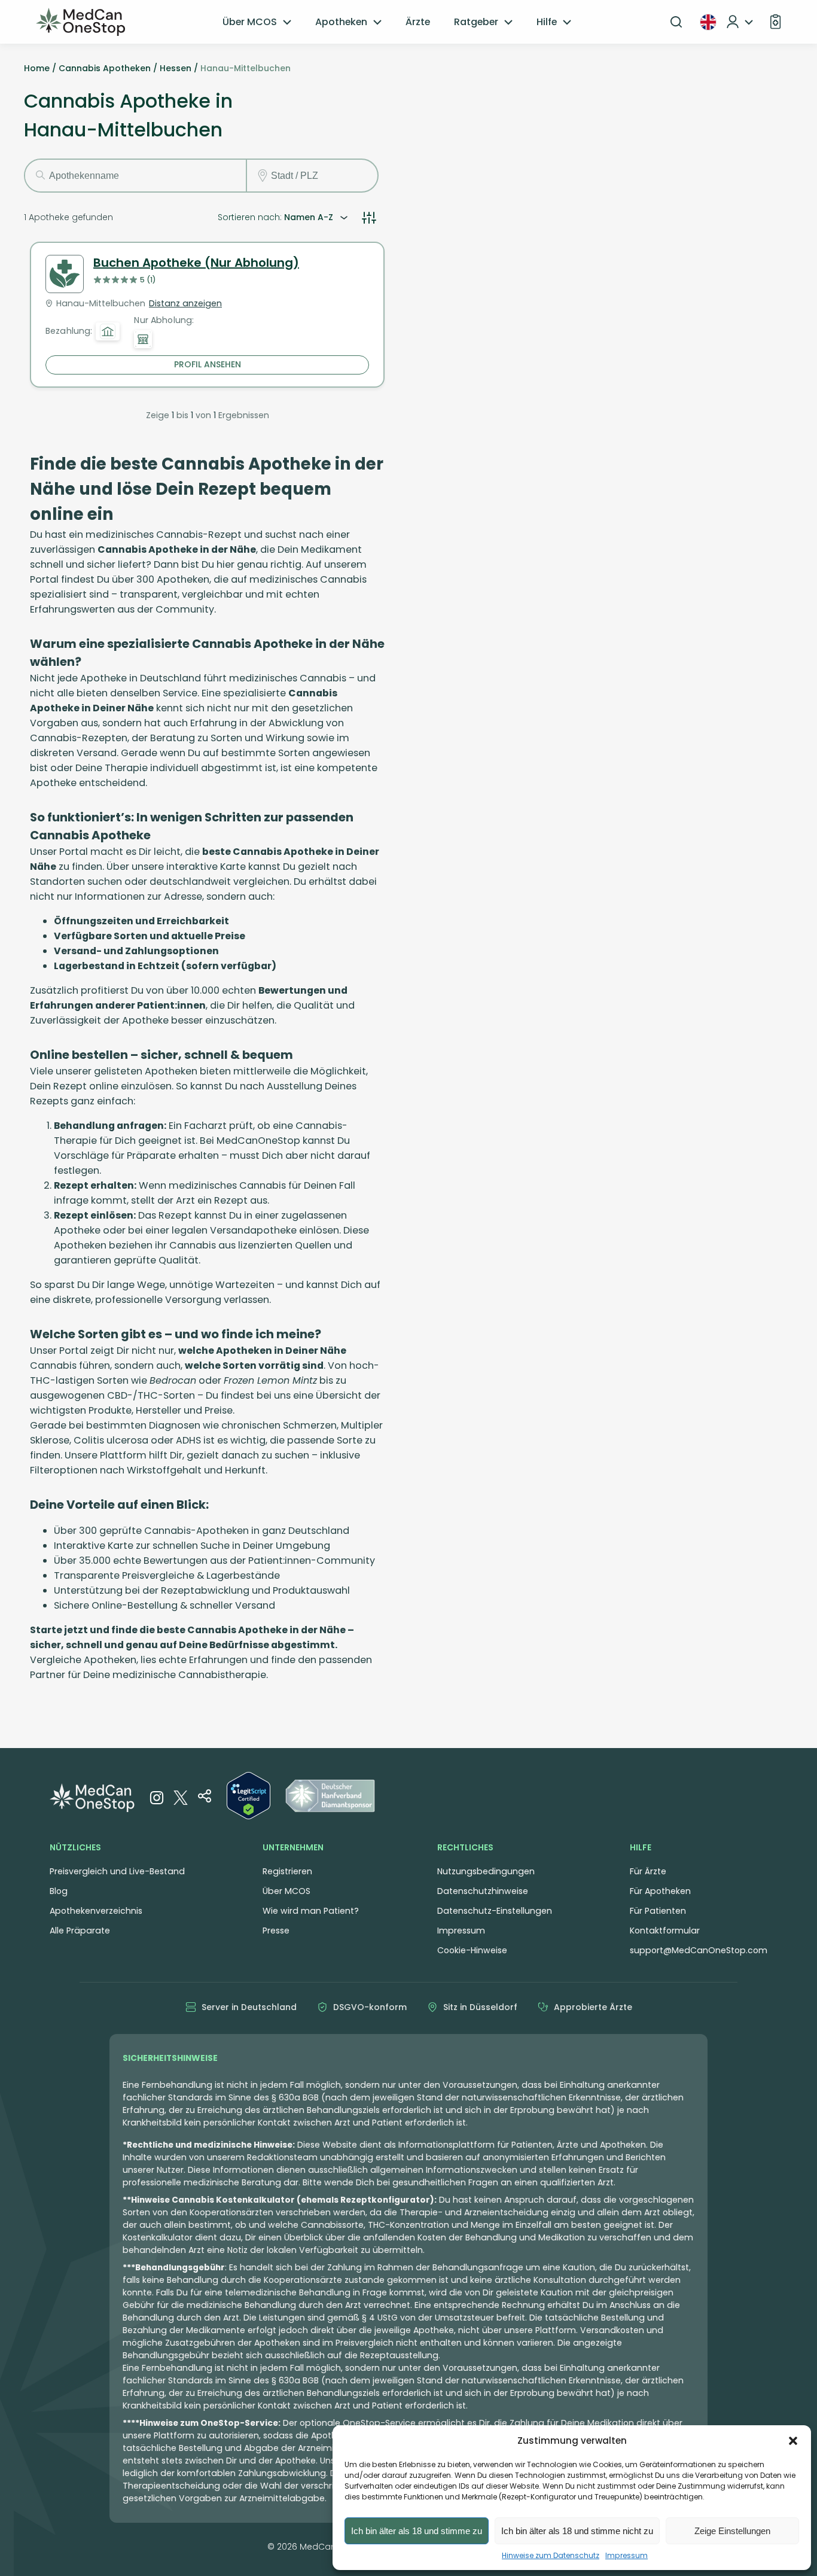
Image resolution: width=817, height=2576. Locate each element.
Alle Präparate (80, 1931)
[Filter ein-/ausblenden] (369, 218)
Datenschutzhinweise (483, 1891)
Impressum (627, 2555)
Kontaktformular (665, 1931)
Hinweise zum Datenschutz (551, 2555)
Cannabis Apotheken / (108, 68)
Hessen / (179, 68)
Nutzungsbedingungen (486, 1871)
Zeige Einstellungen (732, 2531)
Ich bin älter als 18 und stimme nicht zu (577, 2531)
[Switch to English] (708, 22)
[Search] (676, 22)
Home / (40, 68)
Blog (59, 1891)
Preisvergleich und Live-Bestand (117, 1871)
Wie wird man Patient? (311, 1911)
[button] (793, 2441)
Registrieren (287, 1871)
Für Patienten (658, 1911)
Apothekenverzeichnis (96, 1911)
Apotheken (341, 22)
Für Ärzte (648, 1871)
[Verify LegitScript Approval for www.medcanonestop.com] (249, 1798)
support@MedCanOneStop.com (699, 1950)
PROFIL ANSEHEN (208, 364)
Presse (276, 1931)
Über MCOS (250, 22)
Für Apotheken (660, 1891)
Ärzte (418, 22)
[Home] (81, 22)
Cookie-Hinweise (472, 1950)
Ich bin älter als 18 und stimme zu (417, 2531)
